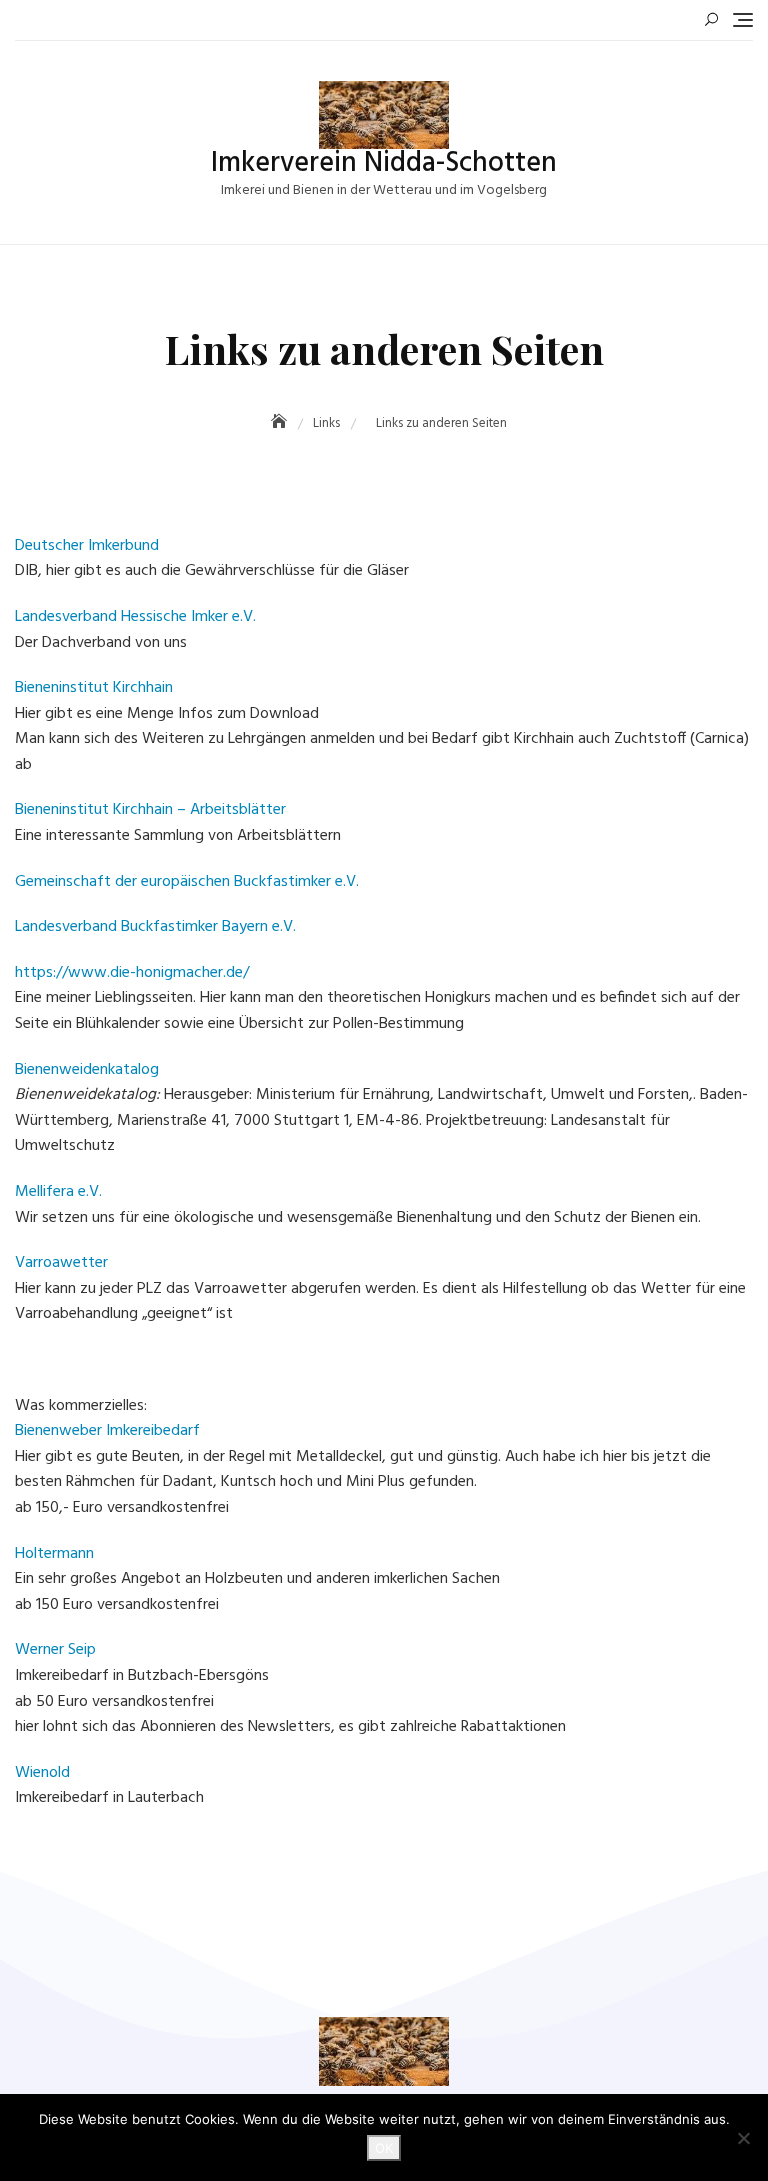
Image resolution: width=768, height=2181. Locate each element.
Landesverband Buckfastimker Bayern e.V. (155, 927)
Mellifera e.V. (58, 1192)
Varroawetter (61, 1263)
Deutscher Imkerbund (87, 546)
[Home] (281, 423)
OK (384, 2148)
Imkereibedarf (153, 1431)
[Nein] (743, 2138)
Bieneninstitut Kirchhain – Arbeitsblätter (150, 810)
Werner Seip (55, 1650)
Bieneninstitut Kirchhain (94, 688)
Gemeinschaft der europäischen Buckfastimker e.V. (187, 882)
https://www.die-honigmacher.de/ (132, 973)
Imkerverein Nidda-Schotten (384, 163)
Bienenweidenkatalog (87, 1070)
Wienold (42, 1773)
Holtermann (54, 1554)
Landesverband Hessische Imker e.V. (135, 617)
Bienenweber (58, 1431)
